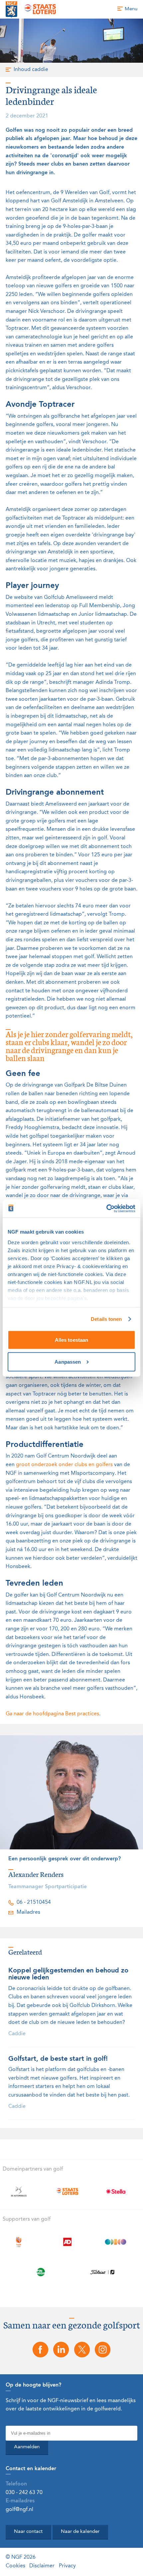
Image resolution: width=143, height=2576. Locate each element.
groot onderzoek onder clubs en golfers (64, 1465)
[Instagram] (102, 2350)
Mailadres (28, 1912)
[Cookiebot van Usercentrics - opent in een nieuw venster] (106, 1209)
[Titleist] (102, 2272)
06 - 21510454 (34, 1902)
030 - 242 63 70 (24, 2493)
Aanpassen (68, 1361)
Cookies (15, 2566)
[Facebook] (40, 2350)
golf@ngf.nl (19, 2510)
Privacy (67, 2566)
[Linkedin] (61, 2350)
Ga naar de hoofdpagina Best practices (52, 1714)
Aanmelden (27, 2447)
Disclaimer (42, 2566)
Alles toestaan (71, 1340)
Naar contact (28, 2532)
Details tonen (106, 1319)
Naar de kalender (80, 2532)
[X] (82, 2350)
